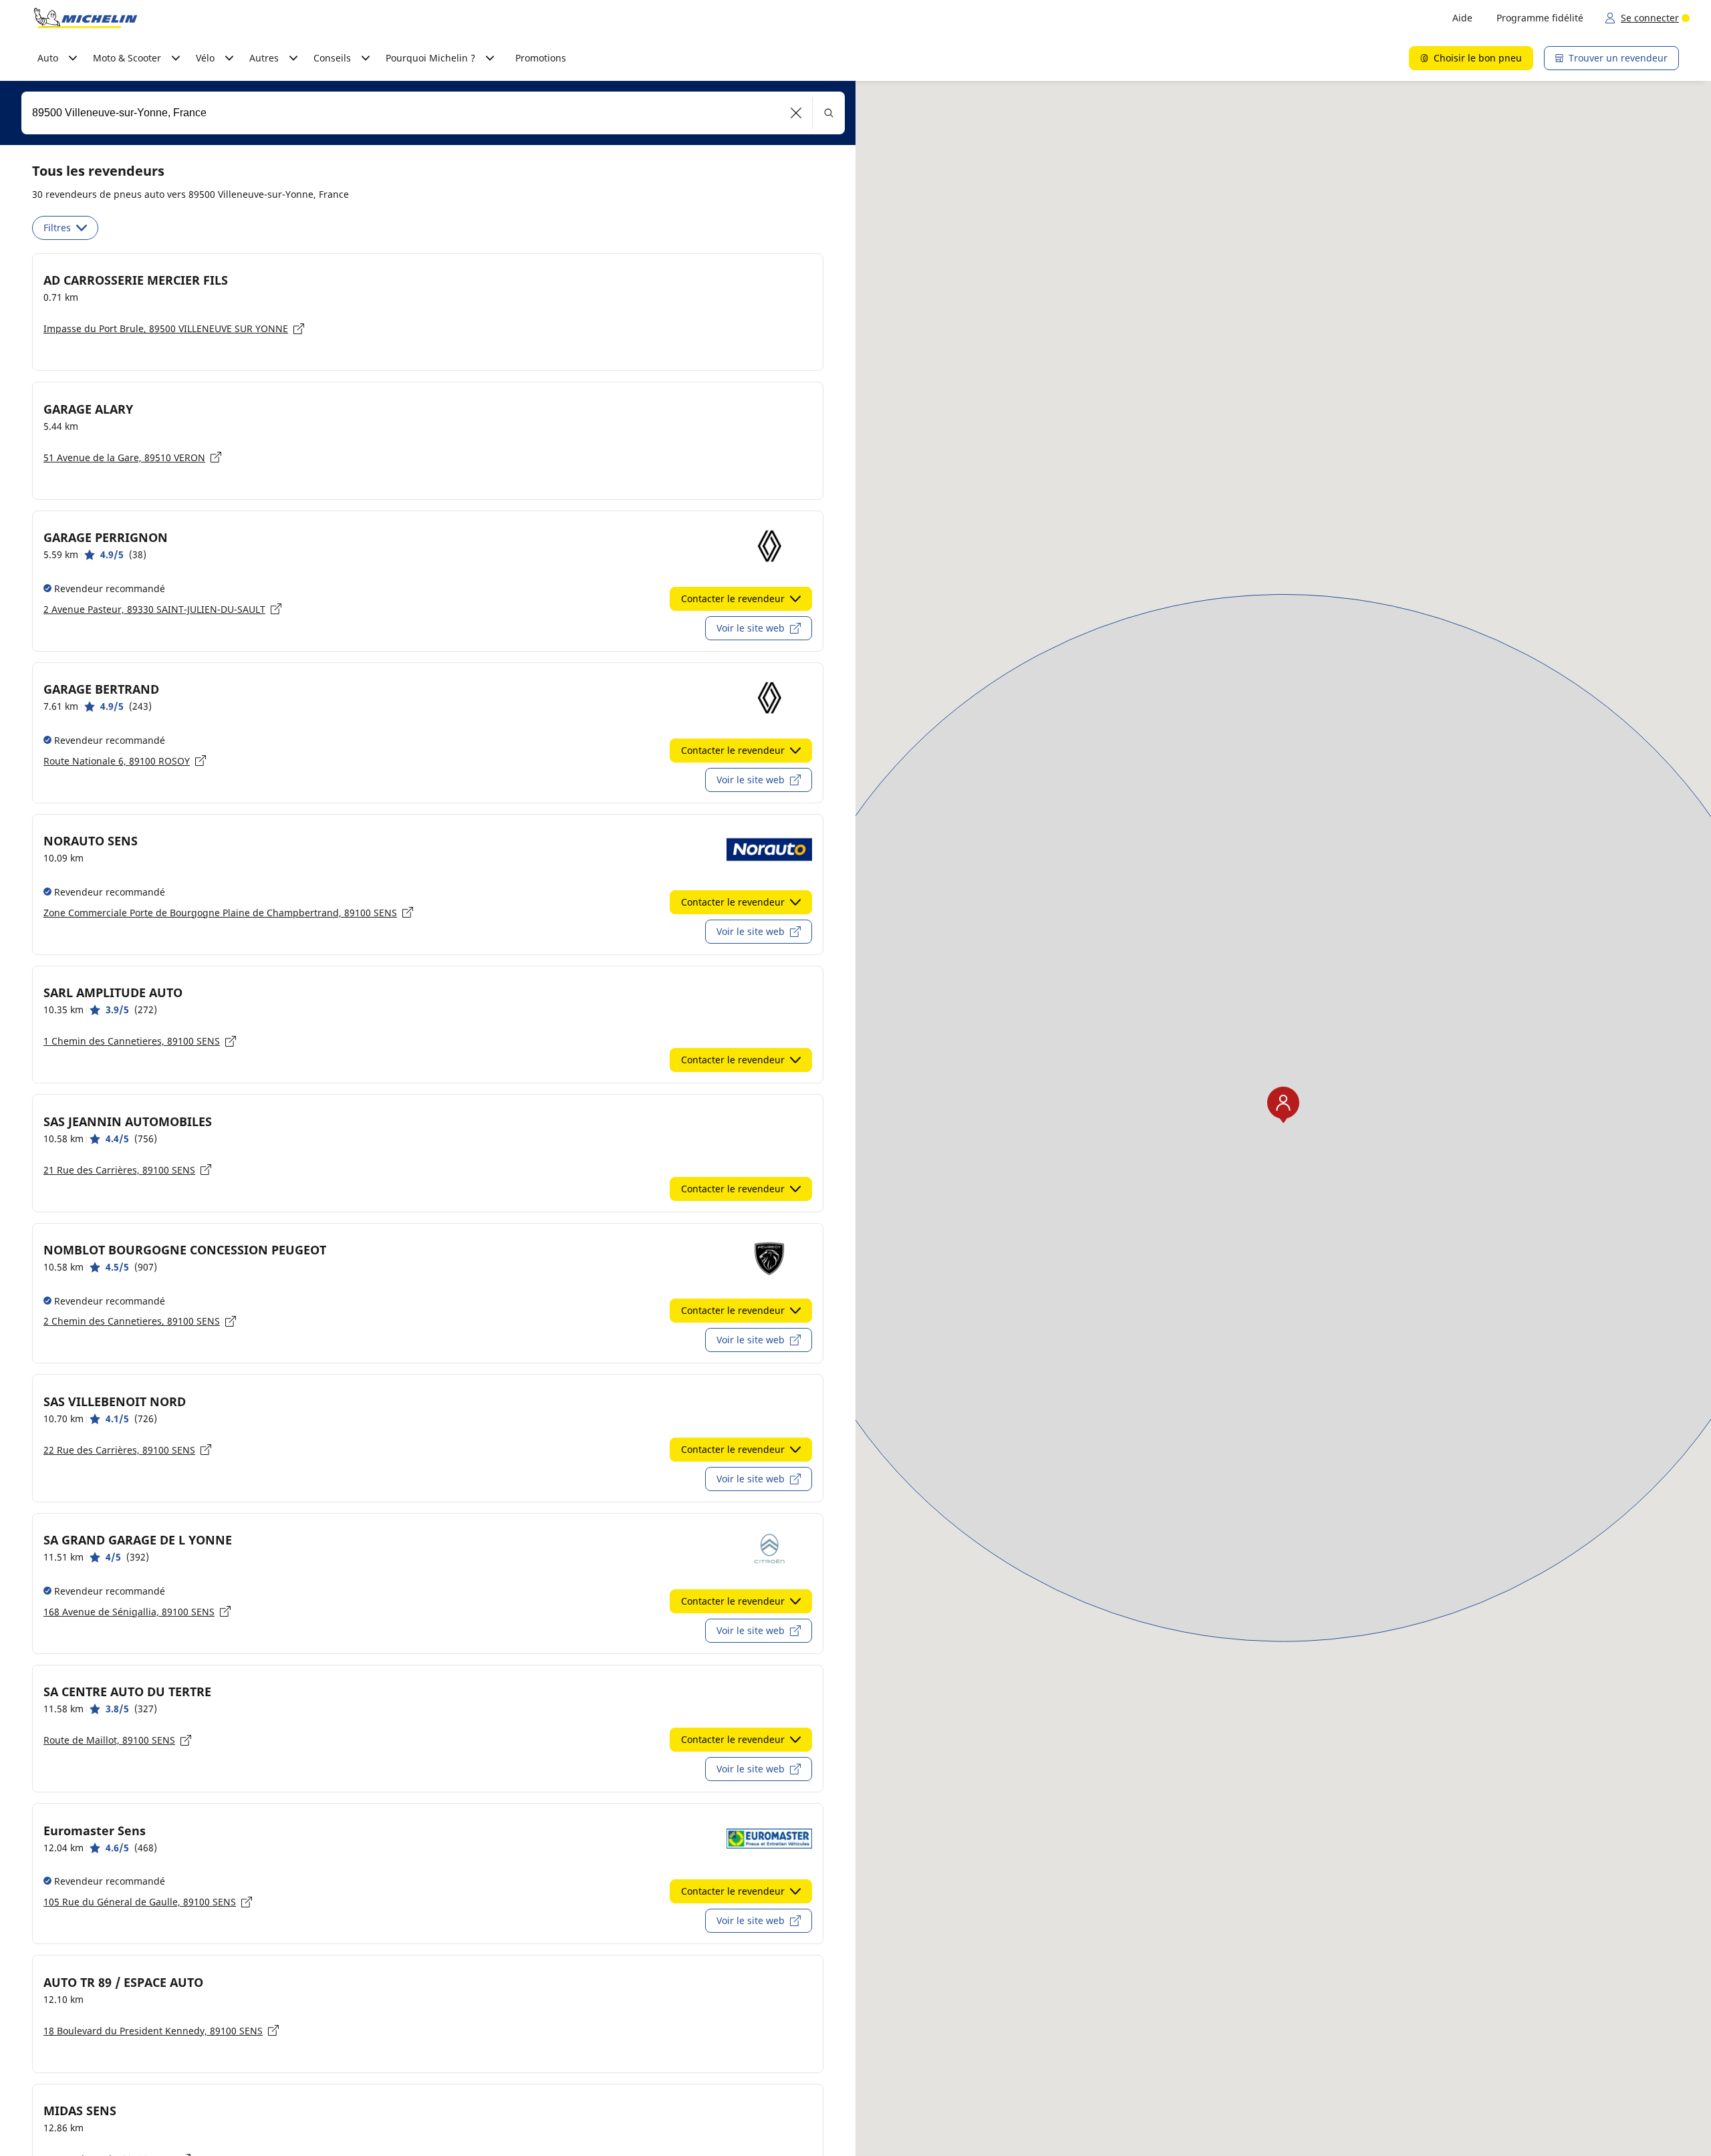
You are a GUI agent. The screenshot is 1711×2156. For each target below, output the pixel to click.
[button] (796, 113)
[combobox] (433, 113)
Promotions (541, 58)
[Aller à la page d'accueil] (86, 18)
